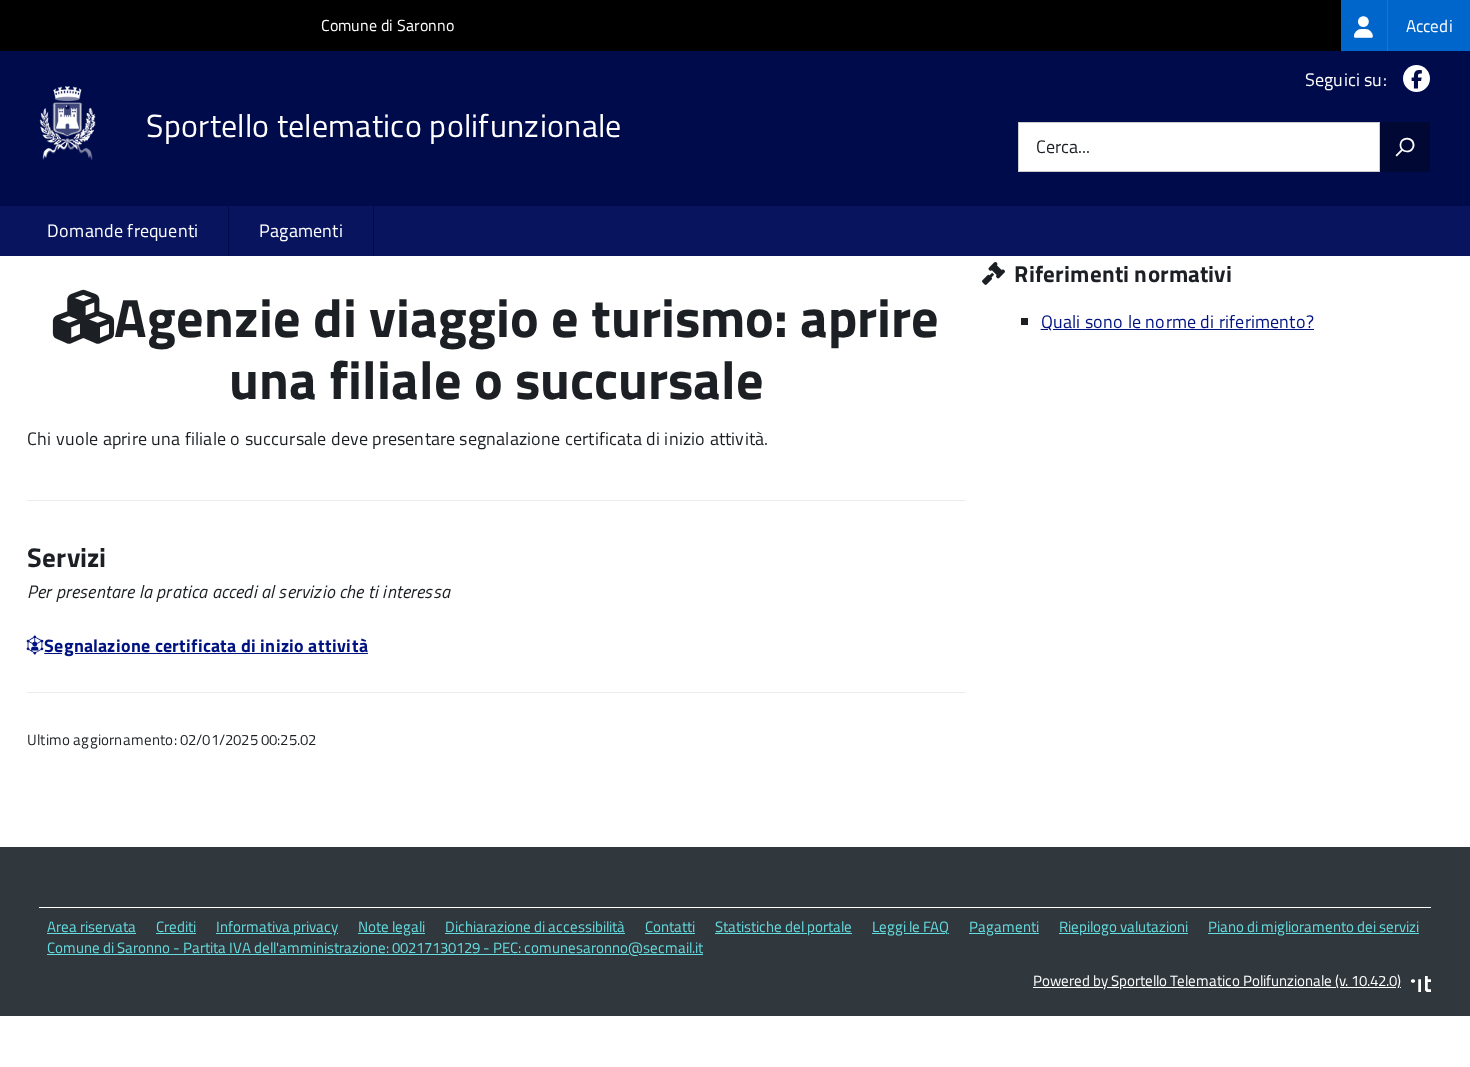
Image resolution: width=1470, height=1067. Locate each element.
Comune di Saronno (387, 25)
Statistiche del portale (783, 926)
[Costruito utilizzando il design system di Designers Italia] (1421, 986)
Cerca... (1063, 147)
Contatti (670, 926)
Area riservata (91, 926)
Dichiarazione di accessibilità (535, 926)
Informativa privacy (277, 926)
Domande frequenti (122, 230)
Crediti (176, 926)
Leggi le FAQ (910, 926)
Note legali (391, 926)
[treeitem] (1405, 25)
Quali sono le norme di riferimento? (1177, 321)
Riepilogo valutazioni (1123, 926)
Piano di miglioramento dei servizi (1313, 926)
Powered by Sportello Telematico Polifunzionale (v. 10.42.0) (1217, 980)
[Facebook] (1412, 79)
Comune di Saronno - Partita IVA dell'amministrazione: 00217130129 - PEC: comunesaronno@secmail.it (375, 947)
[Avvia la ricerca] (1405, 147)
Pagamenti (301, 230)
